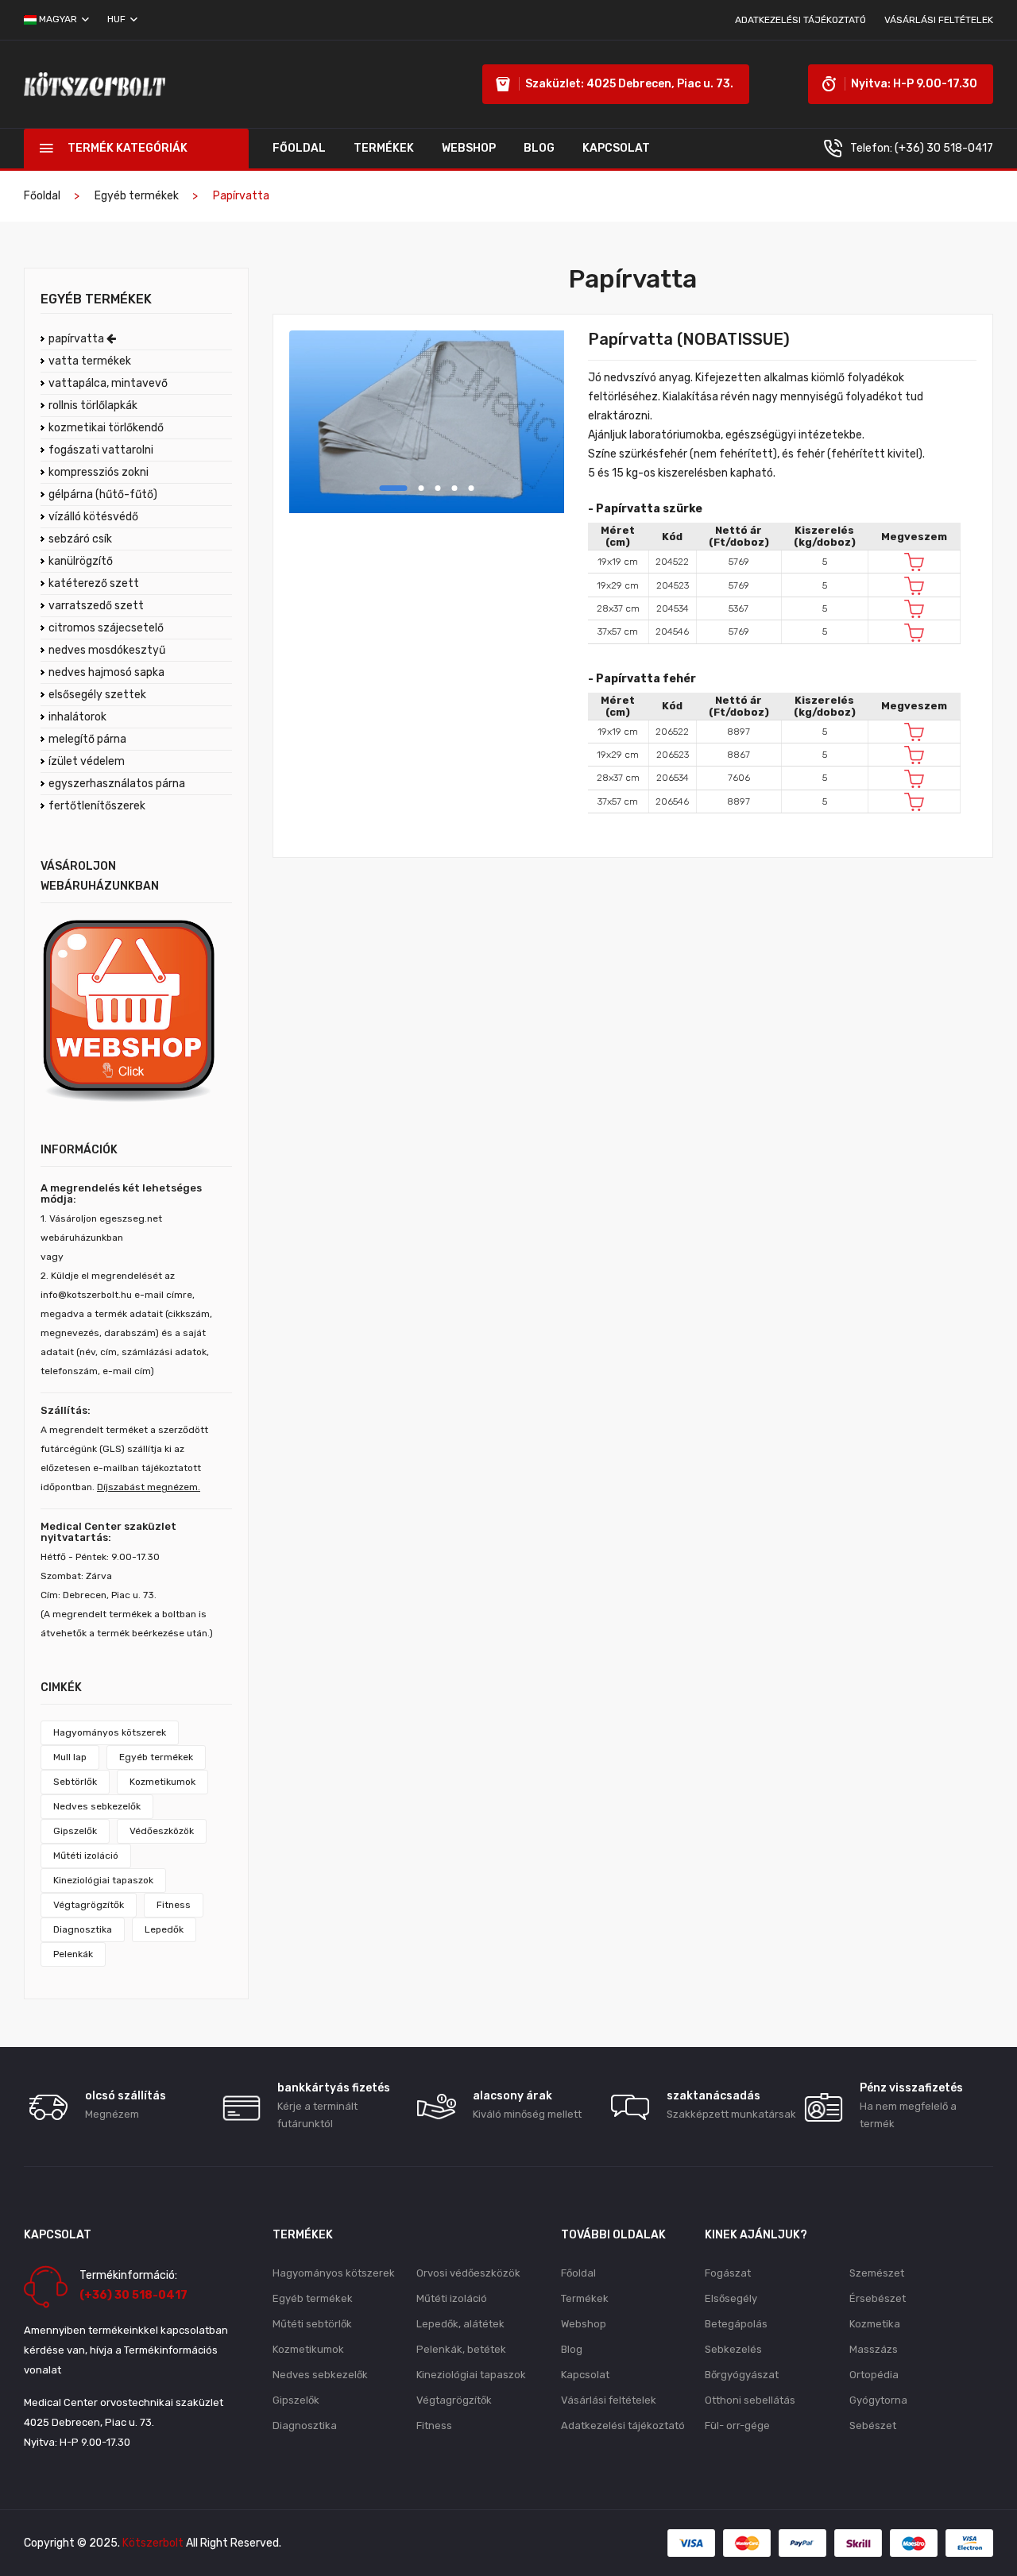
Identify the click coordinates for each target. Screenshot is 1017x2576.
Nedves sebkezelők (97, 1806)
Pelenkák (73, 1954)
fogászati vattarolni (101, 450)
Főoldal (299, 148)
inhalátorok (77, 717)
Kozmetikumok (162, 1782)
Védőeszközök (162, 1831)
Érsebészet (878, 2298)
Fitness (174, 1905)
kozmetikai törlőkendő (106, 428)
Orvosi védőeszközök (468, 2273)
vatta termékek (90, 361)
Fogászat (728, 2273)
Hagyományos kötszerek (110, 1732)
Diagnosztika (83, 1929)
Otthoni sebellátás (750, 2400)
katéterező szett (94, 583)
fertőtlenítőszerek (97, 806)
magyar (58, 19)
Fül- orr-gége (737, 2425)
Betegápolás (736, 2324)
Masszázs (874, 2349)
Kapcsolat (616, 148)
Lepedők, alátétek (460, 2324)
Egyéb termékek (137, 196)
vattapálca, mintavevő (108, 383)
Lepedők (164, 1929)
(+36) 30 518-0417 (944, 148)
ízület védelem (87, 761)
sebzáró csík (80, 539)
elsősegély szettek (97, 695)
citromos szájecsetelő (106, 628)
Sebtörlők (75, 1782)
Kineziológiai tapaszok (103, 1880)
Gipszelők (75, 1831)
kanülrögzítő (81, 561)
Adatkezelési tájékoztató (800, 20)
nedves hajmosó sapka (106, 672)
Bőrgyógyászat (742, 2375)
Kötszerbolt (153, 2543)
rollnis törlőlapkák (93, 406)
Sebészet (873, 2425)
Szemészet (877, 2273)
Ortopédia (874, 2375)
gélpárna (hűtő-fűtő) (103, 494)
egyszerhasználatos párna (117, 784)
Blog (539, 148)
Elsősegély (731, 2298)
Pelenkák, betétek (461, 2349)
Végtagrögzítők (89, 1905)
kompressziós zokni (99, 472)
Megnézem (112, 2114)
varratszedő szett (96, 606)
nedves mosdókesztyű (107, 650)
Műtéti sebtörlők (312, 2324)
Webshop (469, 148)
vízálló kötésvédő (93, 517)
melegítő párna (87, 739)
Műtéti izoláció (86, 1856)
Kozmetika (875, 2324)
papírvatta (77, 339)
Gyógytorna (878, 2400)
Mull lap (70, 1757)
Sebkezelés (733, 2349)
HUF (118, 19)
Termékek (384, 148)
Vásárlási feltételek (939, 20)
